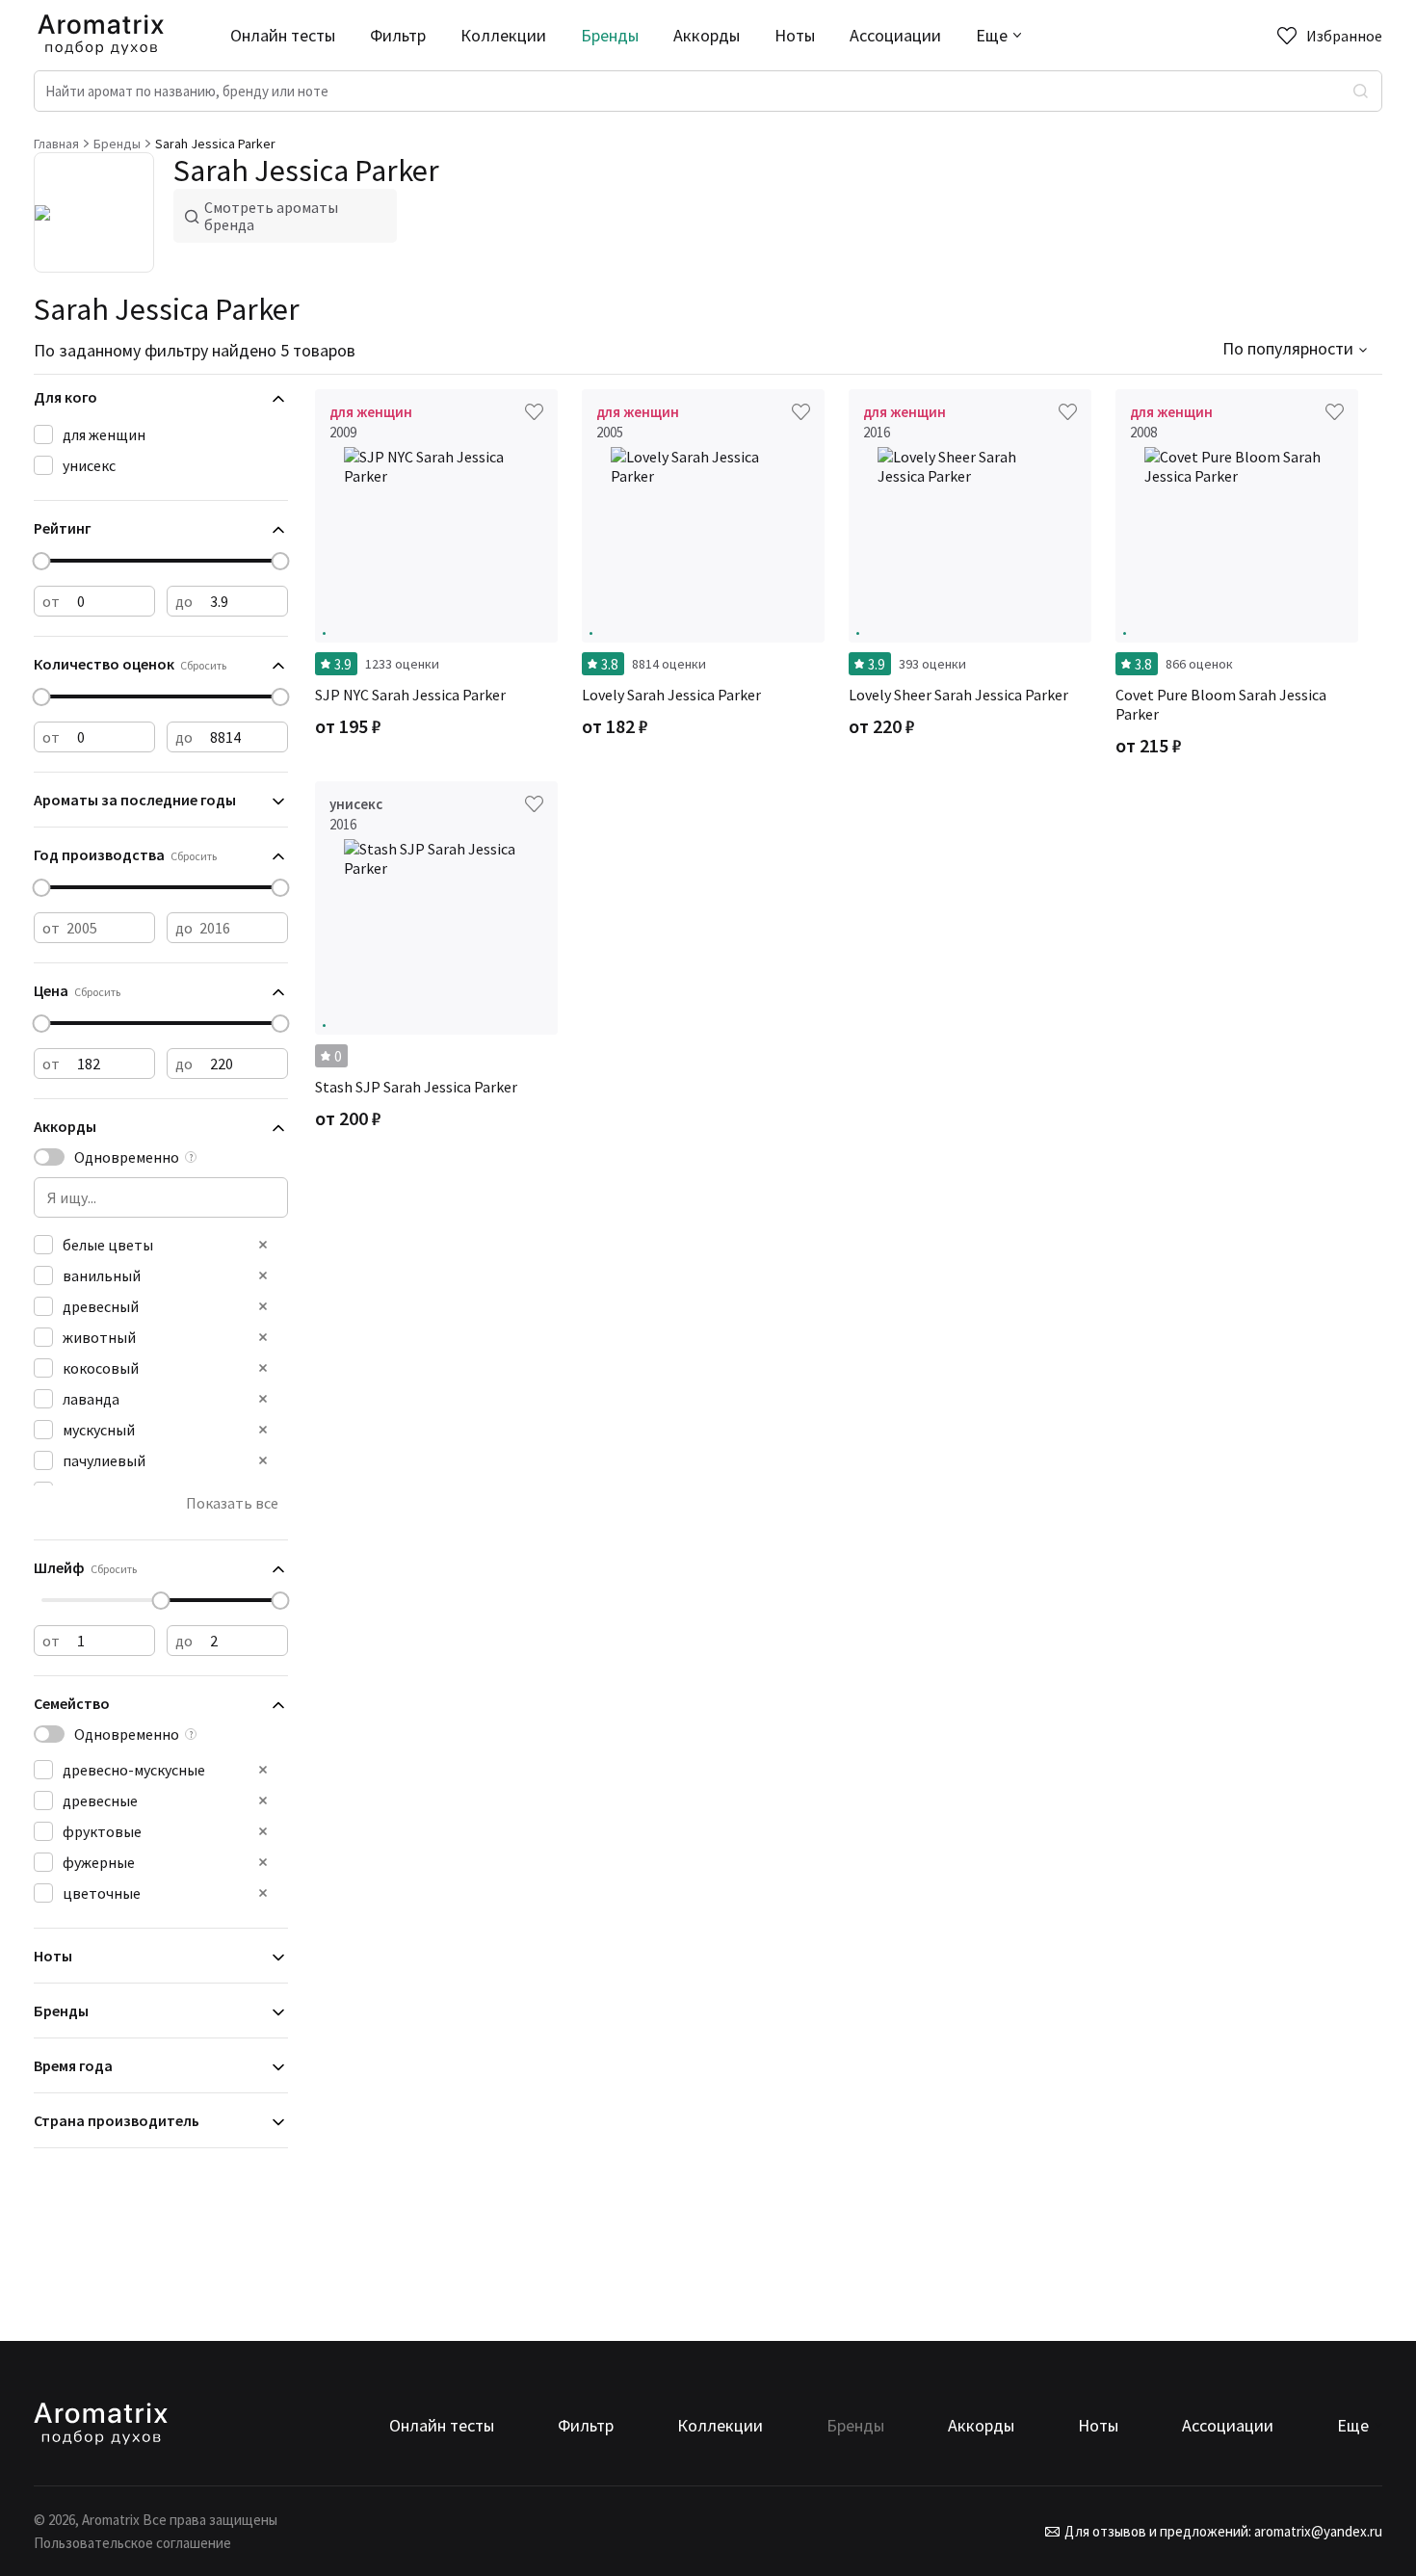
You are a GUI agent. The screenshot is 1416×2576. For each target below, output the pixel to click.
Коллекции (503, 35)
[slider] (42, 561)
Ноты (795, 35)
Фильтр (398, 35)
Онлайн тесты (283, 35)
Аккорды (707, 35)
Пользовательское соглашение (132, 2543)
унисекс (89, 465)
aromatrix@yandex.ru (1317, 2531)
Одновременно (127, 1157)
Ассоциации (895, 35)
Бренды (610, 35)
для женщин (104, 434)
